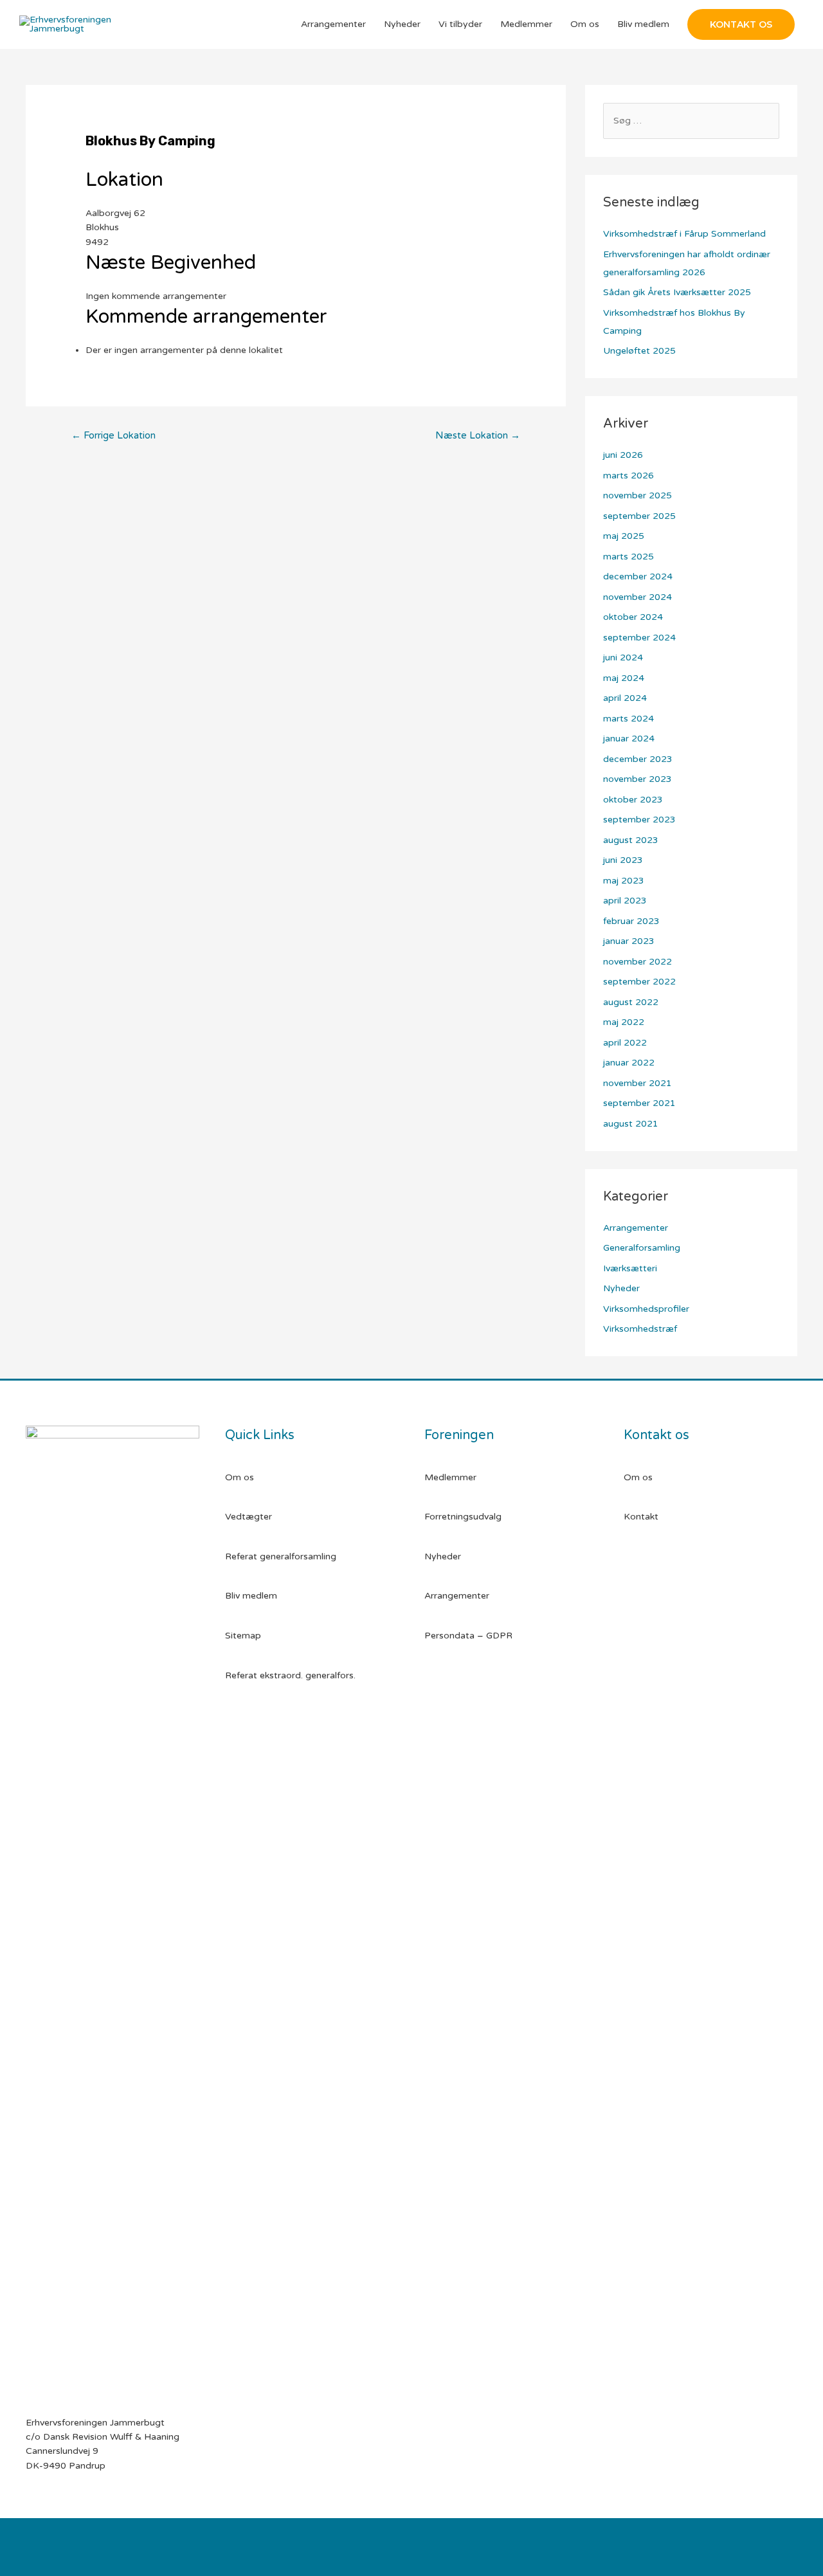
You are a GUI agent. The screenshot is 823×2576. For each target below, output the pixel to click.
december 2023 (638, 759)
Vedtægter (249, 1517)
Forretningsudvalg (463, 1517)
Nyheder (402, 24)
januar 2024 (629, 739)
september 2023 (639, 820)
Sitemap (243, 1636)
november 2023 (638, 779)
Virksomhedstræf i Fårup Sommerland (684, 234)
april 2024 (625, 698)
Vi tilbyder (460, 24)
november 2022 (638, 962)
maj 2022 (624, 1022)
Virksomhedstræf (640, 1329)
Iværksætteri (630, 1268)
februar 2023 (631, 921)
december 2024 (638, 576)
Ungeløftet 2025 (639, 351)
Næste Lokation (478, 435)
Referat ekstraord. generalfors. (290, 1675)
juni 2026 (623, 455)
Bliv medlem (643, 24)
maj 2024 (624, 678)
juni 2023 (623, 860)
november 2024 (638, 597)
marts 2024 (629, 719)
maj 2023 (624, 881)
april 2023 (625, 901)
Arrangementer (333, 24)
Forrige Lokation (113, 435)
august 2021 (631, 1124)
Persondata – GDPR (468, 1636)
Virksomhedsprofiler (646, 1309)
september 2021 (639, 1103)
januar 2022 (629, 1063)
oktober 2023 (633, 800)
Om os (585, 24)
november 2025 (638, 495)
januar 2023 (629, 941)
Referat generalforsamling (281, 1556)
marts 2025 (629, 557)
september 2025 (639, 516)
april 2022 (625, 1043)
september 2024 (639, 638)
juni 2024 (623, 658)
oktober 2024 (633, 617)
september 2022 (639, 982)
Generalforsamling (642, 1248)
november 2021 (638, 1083)
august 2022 (631, 1002)
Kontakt (641, 1517)
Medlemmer (526, 24)
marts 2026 (629, 476)
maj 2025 (624, 536)
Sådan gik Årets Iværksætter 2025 (677, 292)
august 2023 (631, 840)
